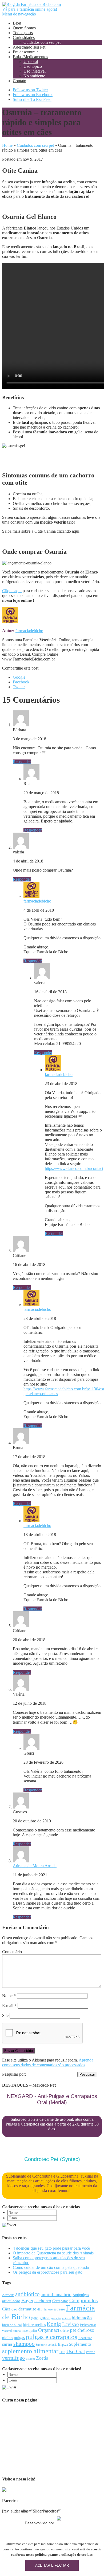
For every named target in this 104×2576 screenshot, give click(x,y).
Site (5, 2015)
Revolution (85, 2338)
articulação (11, 2301)
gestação (56, 2318)
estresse (59, 2309)
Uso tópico (33, 66)
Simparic (41, 2345)
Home (7, 145)
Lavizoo (71, 2324)
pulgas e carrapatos (52, 2337)
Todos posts (23, 33)
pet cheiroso (82, 2330)
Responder (22, 762)
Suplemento (80, 2344)
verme (91, 2352)
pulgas (19, 2338)
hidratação (82, 2318)
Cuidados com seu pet (42, 42)
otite (65, 2330)
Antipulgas (81, 2295)
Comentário (12, 1952)
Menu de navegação (19, 14)
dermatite (27, 2309)
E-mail (9, 2006)
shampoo (24, 2344)
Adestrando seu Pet (29, 47)
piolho (7, 2338)
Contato (19, 81)
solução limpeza (58, 2345)
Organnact (49, 2330)
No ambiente (34, 76)
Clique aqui (12, 591)
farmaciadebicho (29, 631)
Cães (6, 2309)
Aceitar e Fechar (52, 2565)
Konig (54, 2324)
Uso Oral (76, 2351)
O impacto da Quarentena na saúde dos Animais (53, 2253)
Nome (9, 1996)
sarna (7, 2344)
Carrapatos (60, 2301)
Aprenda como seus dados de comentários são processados (48, 2062)
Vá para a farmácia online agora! (30, 9)
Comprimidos (83, 2300)
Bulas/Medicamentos (30, 57)
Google (19, 677)
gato (35, 2318)
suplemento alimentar (30, 2351)
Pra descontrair (25, 52)
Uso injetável (35, 71)
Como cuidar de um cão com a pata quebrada (51, 2267)
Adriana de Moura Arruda (35, 1866)
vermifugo (13, 2358)
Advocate (8, 2295)
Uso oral (31, 62)
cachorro (43, 2301)
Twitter (19, 687)
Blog (17, 23)
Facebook (21, 682)
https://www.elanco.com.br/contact (74, 1168)
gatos (45, 2318)
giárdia (66, 2318)
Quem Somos (24, 28)
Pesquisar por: (14, 2074)
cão (14, 2309)
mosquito (29, 2330)
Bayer (27, 2300)
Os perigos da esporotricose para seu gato (48, 2272)
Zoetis (42, 2358)
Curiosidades (24, 37)
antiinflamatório (56, 2295)
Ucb (62, 2352)
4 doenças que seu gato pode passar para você (52, 2248)
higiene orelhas (34, 2325)
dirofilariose (45, 2309)
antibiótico (27, 2294)
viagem (30, 2359)
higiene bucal (12, 2325)
